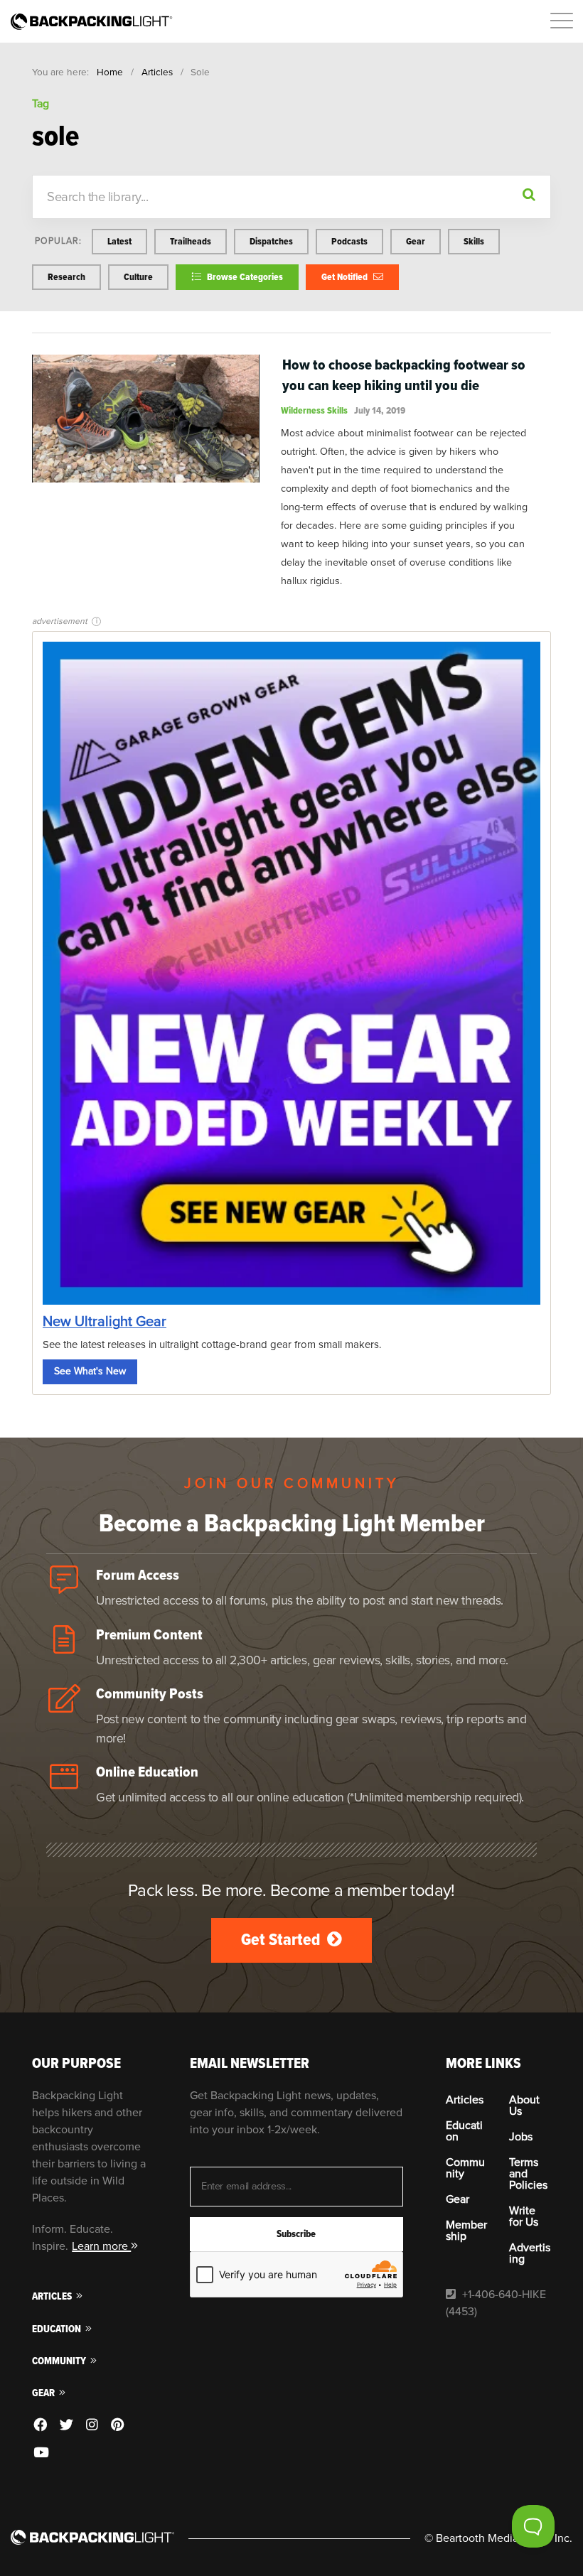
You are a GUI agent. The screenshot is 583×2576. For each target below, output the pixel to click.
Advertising (530, 2253)
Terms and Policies (528, 2174)
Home (110, 72)
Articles (157, 72)
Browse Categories (244, 277)
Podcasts (349, 241)
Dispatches (271, 241)
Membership (466, 2231)
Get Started (282, 1940)
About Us (524, 2106)
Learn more (101, 2246)
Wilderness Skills (314, 410)
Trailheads (191, 241)
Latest (119, 241)
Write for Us (524, 2216)
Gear (416, 241)
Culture (138, 277)
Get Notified (346, 277)
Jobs (521, 2137)
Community (60, 2361)
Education (58, 2329)
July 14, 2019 (380, 410)
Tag (41, 104)
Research (66, 277)
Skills (474, 241)
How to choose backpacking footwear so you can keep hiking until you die (404, 375)
